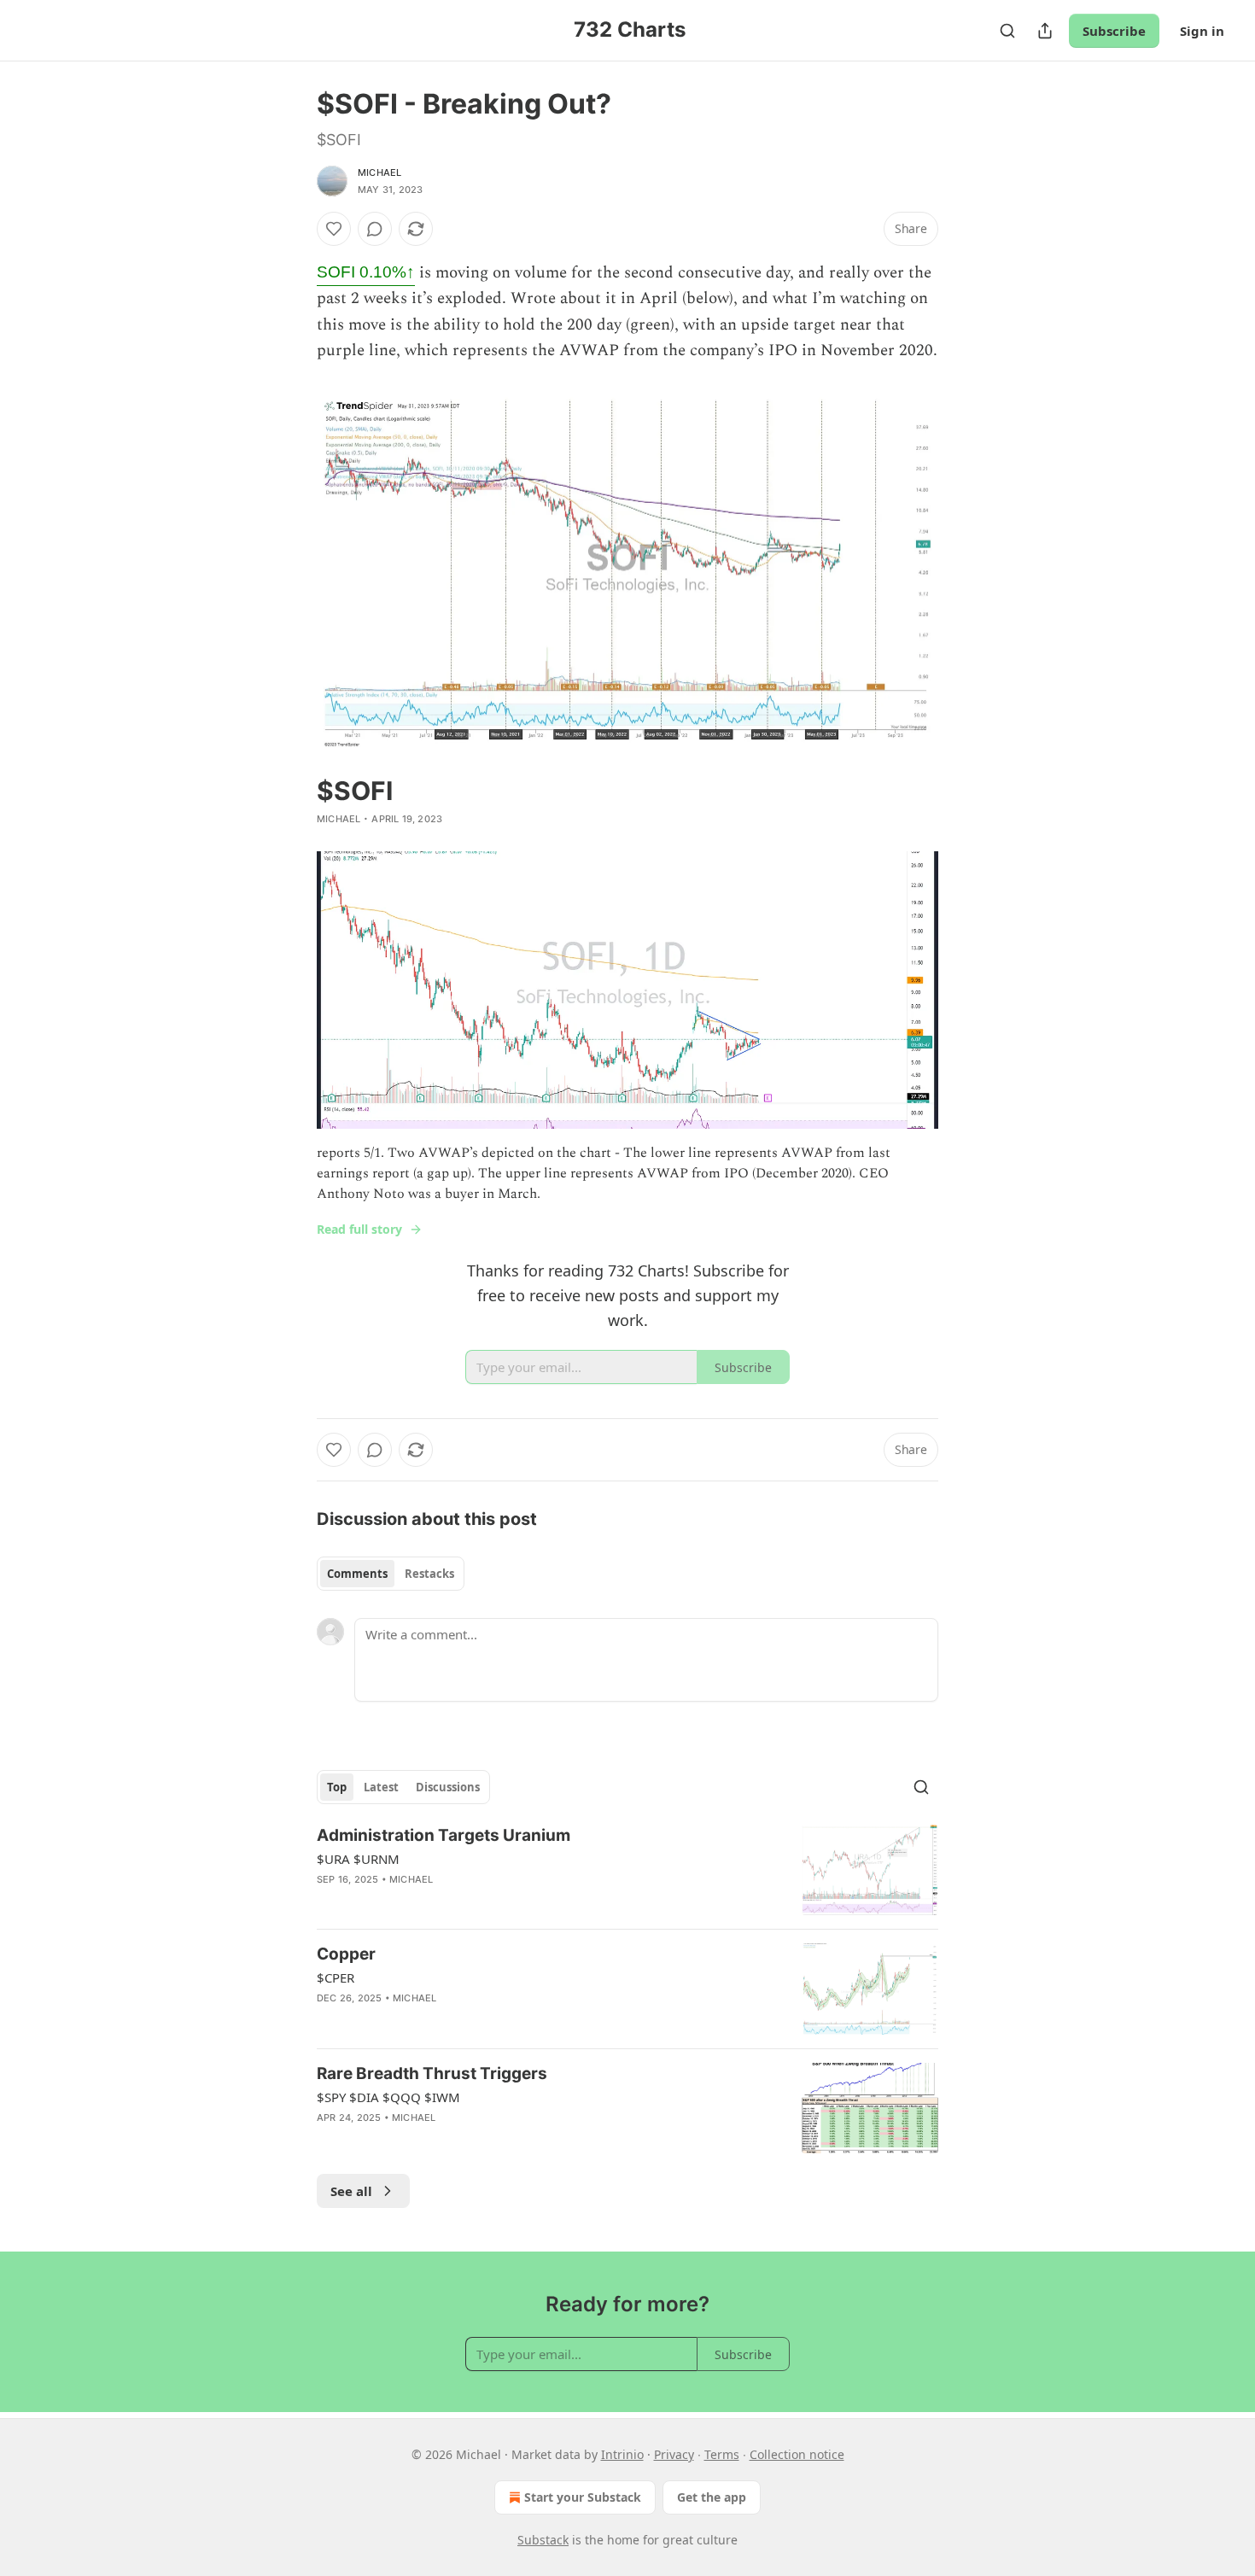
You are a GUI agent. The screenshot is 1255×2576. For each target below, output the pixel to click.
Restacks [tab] (429, 1574)
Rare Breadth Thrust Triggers (432, 2074)
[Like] (334, 229)
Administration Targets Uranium (444, 1835)
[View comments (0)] (375, 229)
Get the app (712, 2497)
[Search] (1007, 31)
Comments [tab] (357, 1574)
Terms (722, 2454)
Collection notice (797, 2454)
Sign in (1202, 31)
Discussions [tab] (448, 1787)
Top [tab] (337, 1787)
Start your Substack (583, 2497)
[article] (627, 1870)
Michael (379, 172)
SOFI (366, 272)
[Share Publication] (1045, 31)
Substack (543, 2540)
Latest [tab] (381, 1787)
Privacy (674, 2454)
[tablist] (391, 1574)
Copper (346, 1954)
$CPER (336, 1977)
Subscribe (1114, 31)
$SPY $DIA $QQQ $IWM (388, 2097)
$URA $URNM (358, 1859)
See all (351, 2191)
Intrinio (622, 2454)
